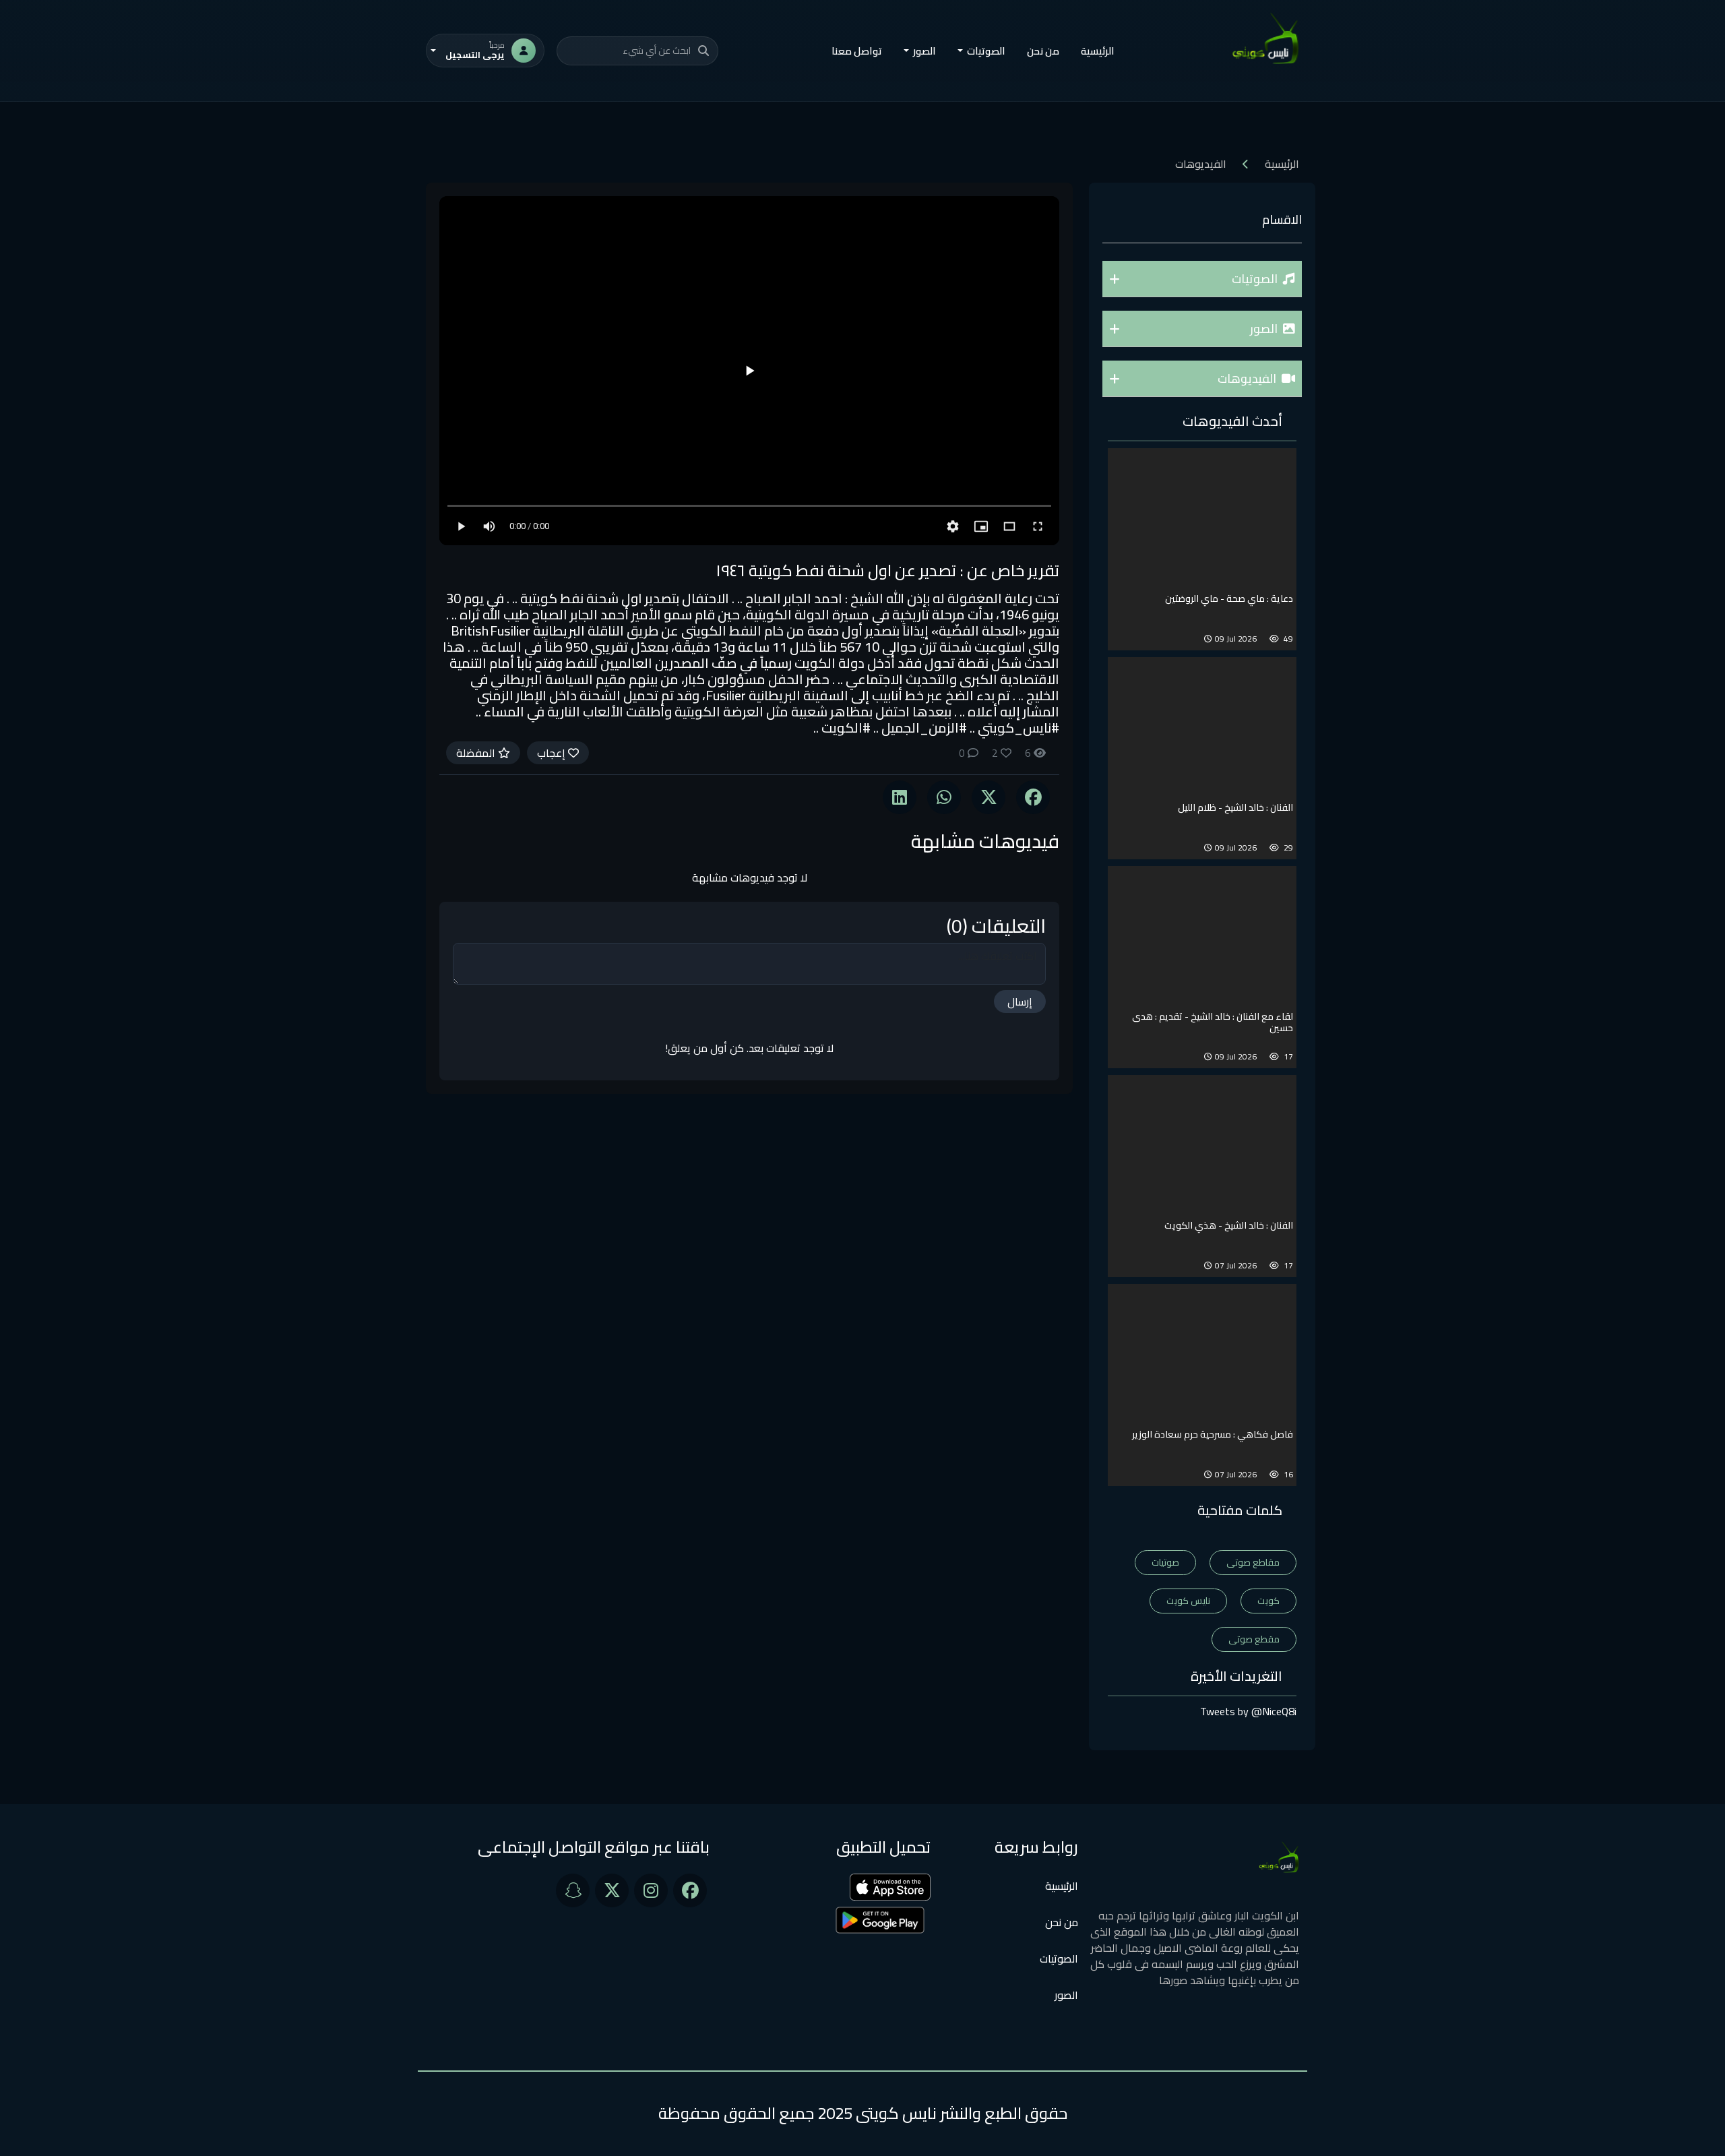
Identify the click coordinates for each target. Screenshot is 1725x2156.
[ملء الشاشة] (1038, 526)
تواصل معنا (857, 51)
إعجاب (553, 753)
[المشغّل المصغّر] (981, 526)
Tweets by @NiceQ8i (1248, 1711)
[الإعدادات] (953, 526)
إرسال (1020, 1002)
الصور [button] (924, 51)
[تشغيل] (749, 371)
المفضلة (477, 753)
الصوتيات (1059, 1959)
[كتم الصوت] (489, 526)
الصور (1066, 1995)
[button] (1202, 279)
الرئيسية (1098, 51)
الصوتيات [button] (986, 51)
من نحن (1043, 51)
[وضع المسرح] (1009, 526)
